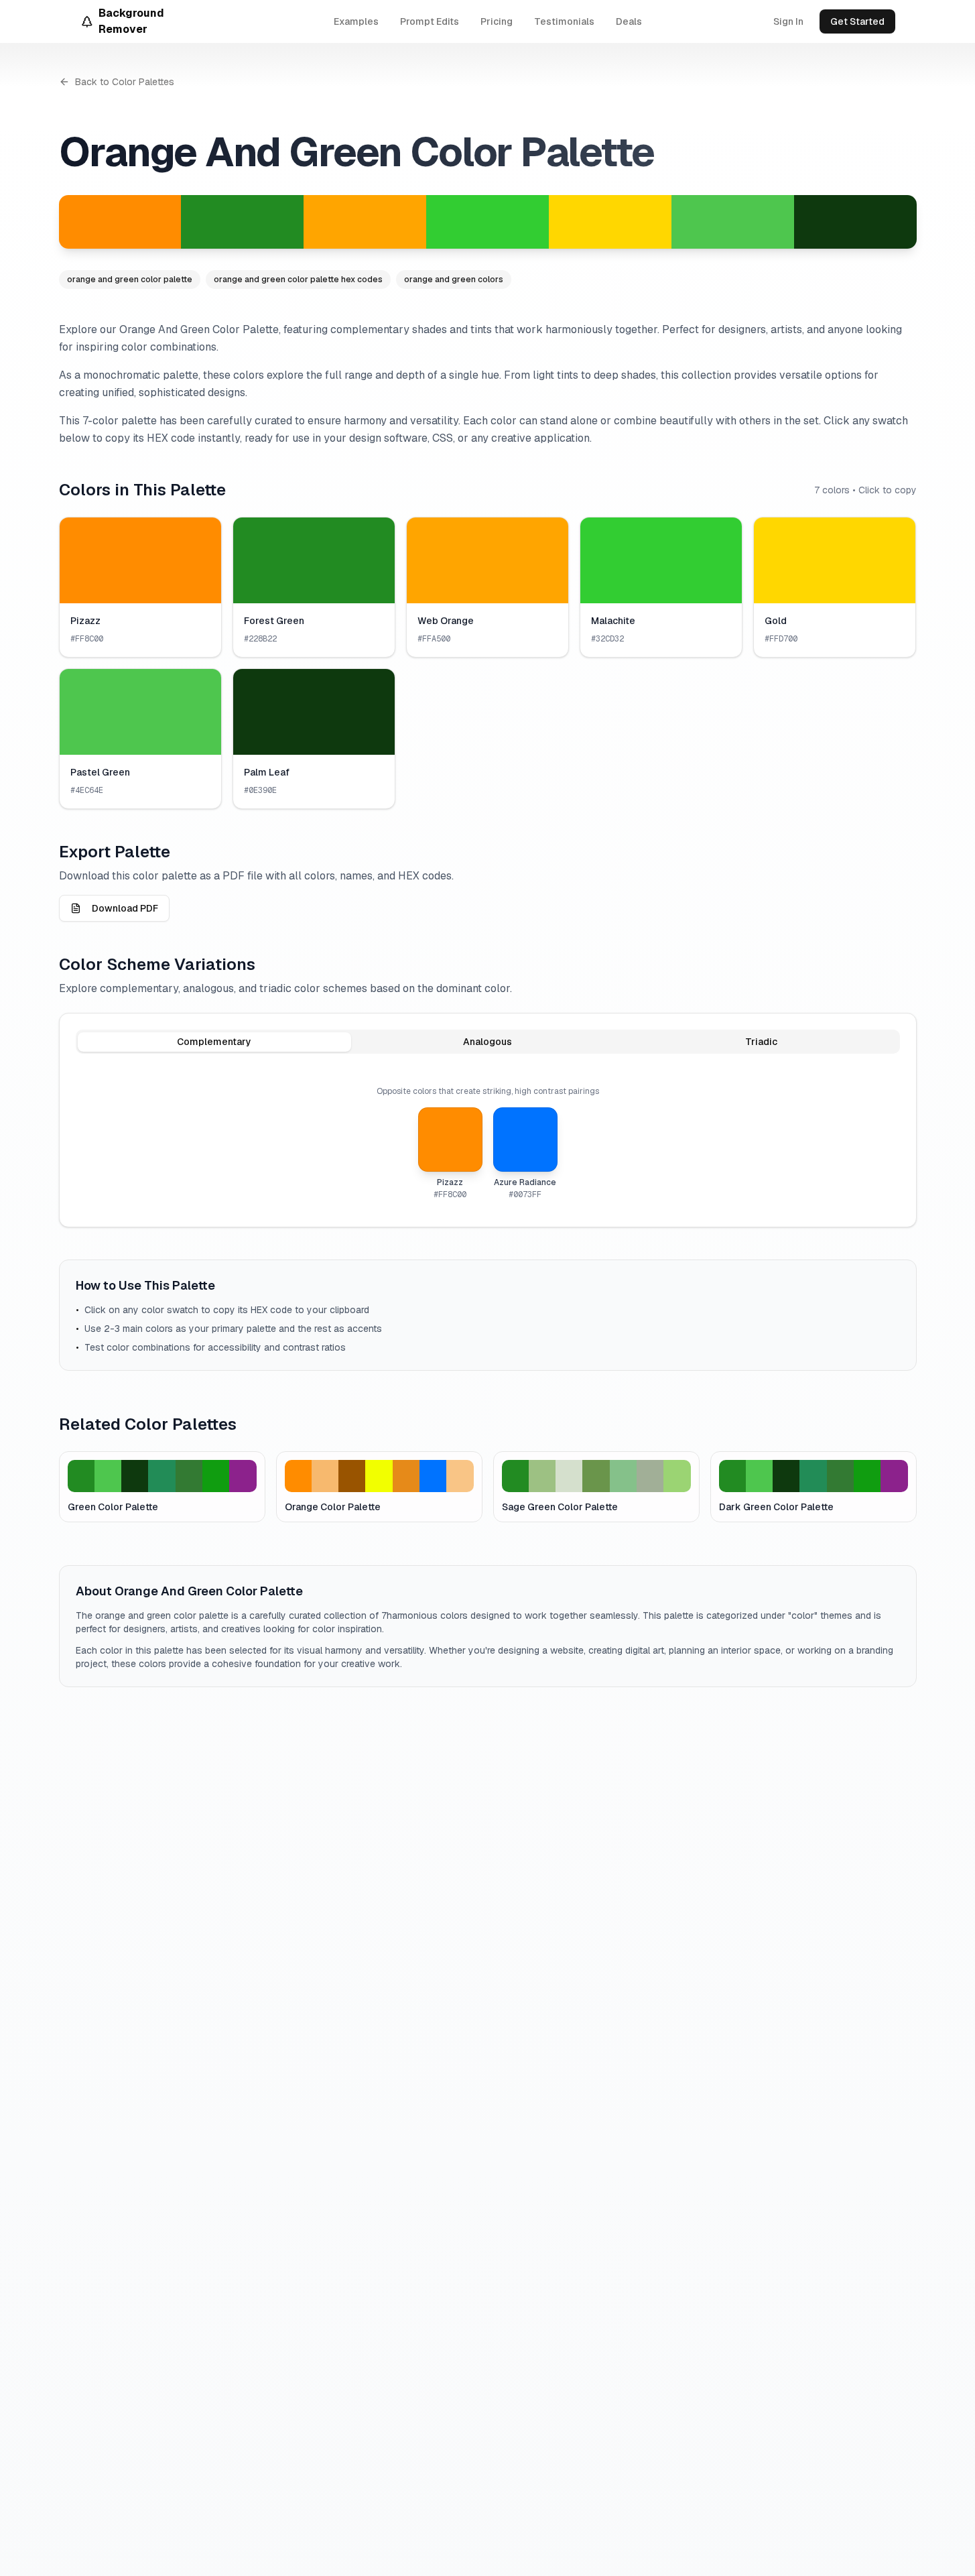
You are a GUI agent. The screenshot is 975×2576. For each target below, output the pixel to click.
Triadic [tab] (761, 1042)
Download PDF (125, 908)
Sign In (788, 21)
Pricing (497, 21)
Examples (356, 21)
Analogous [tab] (487, 1042)
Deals (629, 21)
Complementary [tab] (214, 1042)
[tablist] (488, 1042)
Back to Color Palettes (125, 82)
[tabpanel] (488, 1143)
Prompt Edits (430, 21)
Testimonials (564, 21)
